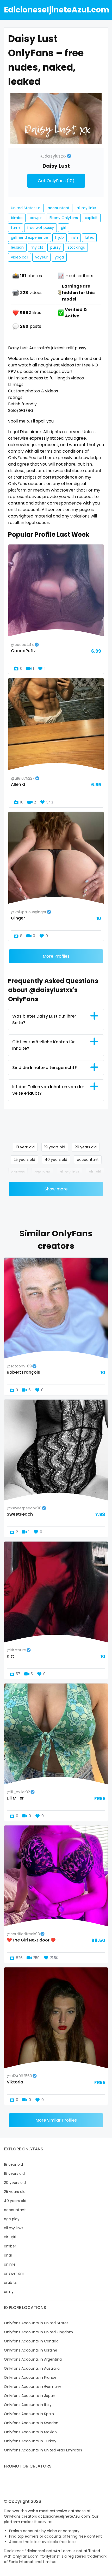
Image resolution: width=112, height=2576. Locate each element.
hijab (60, 237)
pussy (55, 247)
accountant (59, 208)
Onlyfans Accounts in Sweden (31, 2423)
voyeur (41, 257)
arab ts (10, 2282)
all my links (86, 208)
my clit (37, 247)
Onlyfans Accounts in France (30, 2377)
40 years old (56, 1160)
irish (74, 237)
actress (18, 1172)
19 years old (55, 1147)
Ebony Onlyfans (64, 218)
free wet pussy (41, 228)
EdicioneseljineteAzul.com (57, 10)
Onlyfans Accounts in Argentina (33, 2359)
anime (10, 2264)
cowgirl (36, 218)
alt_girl (95, 1172)
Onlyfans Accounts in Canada (31, 2341)
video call (20, 257)
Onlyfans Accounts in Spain (29, 2414)
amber (10, 2246)
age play (42, 1172)
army (9, 2292)
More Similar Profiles (56, 2120)
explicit (91, 218)
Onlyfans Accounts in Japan (30, 2396)
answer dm (14, 2273)
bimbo (17, 218)
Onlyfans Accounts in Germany (33, 2387)
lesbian (17, 247)
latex (89, 237)
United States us (26, 208)
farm (15, 228)
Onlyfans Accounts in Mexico (30, 2432)
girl (64, 228)
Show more (56, 1189)
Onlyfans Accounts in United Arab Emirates (43, 2450)
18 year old (25, 1147)
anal (8, 2255)
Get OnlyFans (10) (56, 181)
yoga (59, 257)
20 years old (86, 1147)
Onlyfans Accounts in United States (36, 2323)
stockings (76, 247)
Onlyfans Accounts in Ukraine (31, 2350)
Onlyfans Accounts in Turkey (30, 2441)
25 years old (24, 1160)
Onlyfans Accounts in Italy (28, 2405)
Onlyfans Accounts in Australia (32, 2368)
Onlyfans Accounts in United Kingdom (38, 2332)
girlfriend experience (30, 237)
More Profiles (56, 956)
